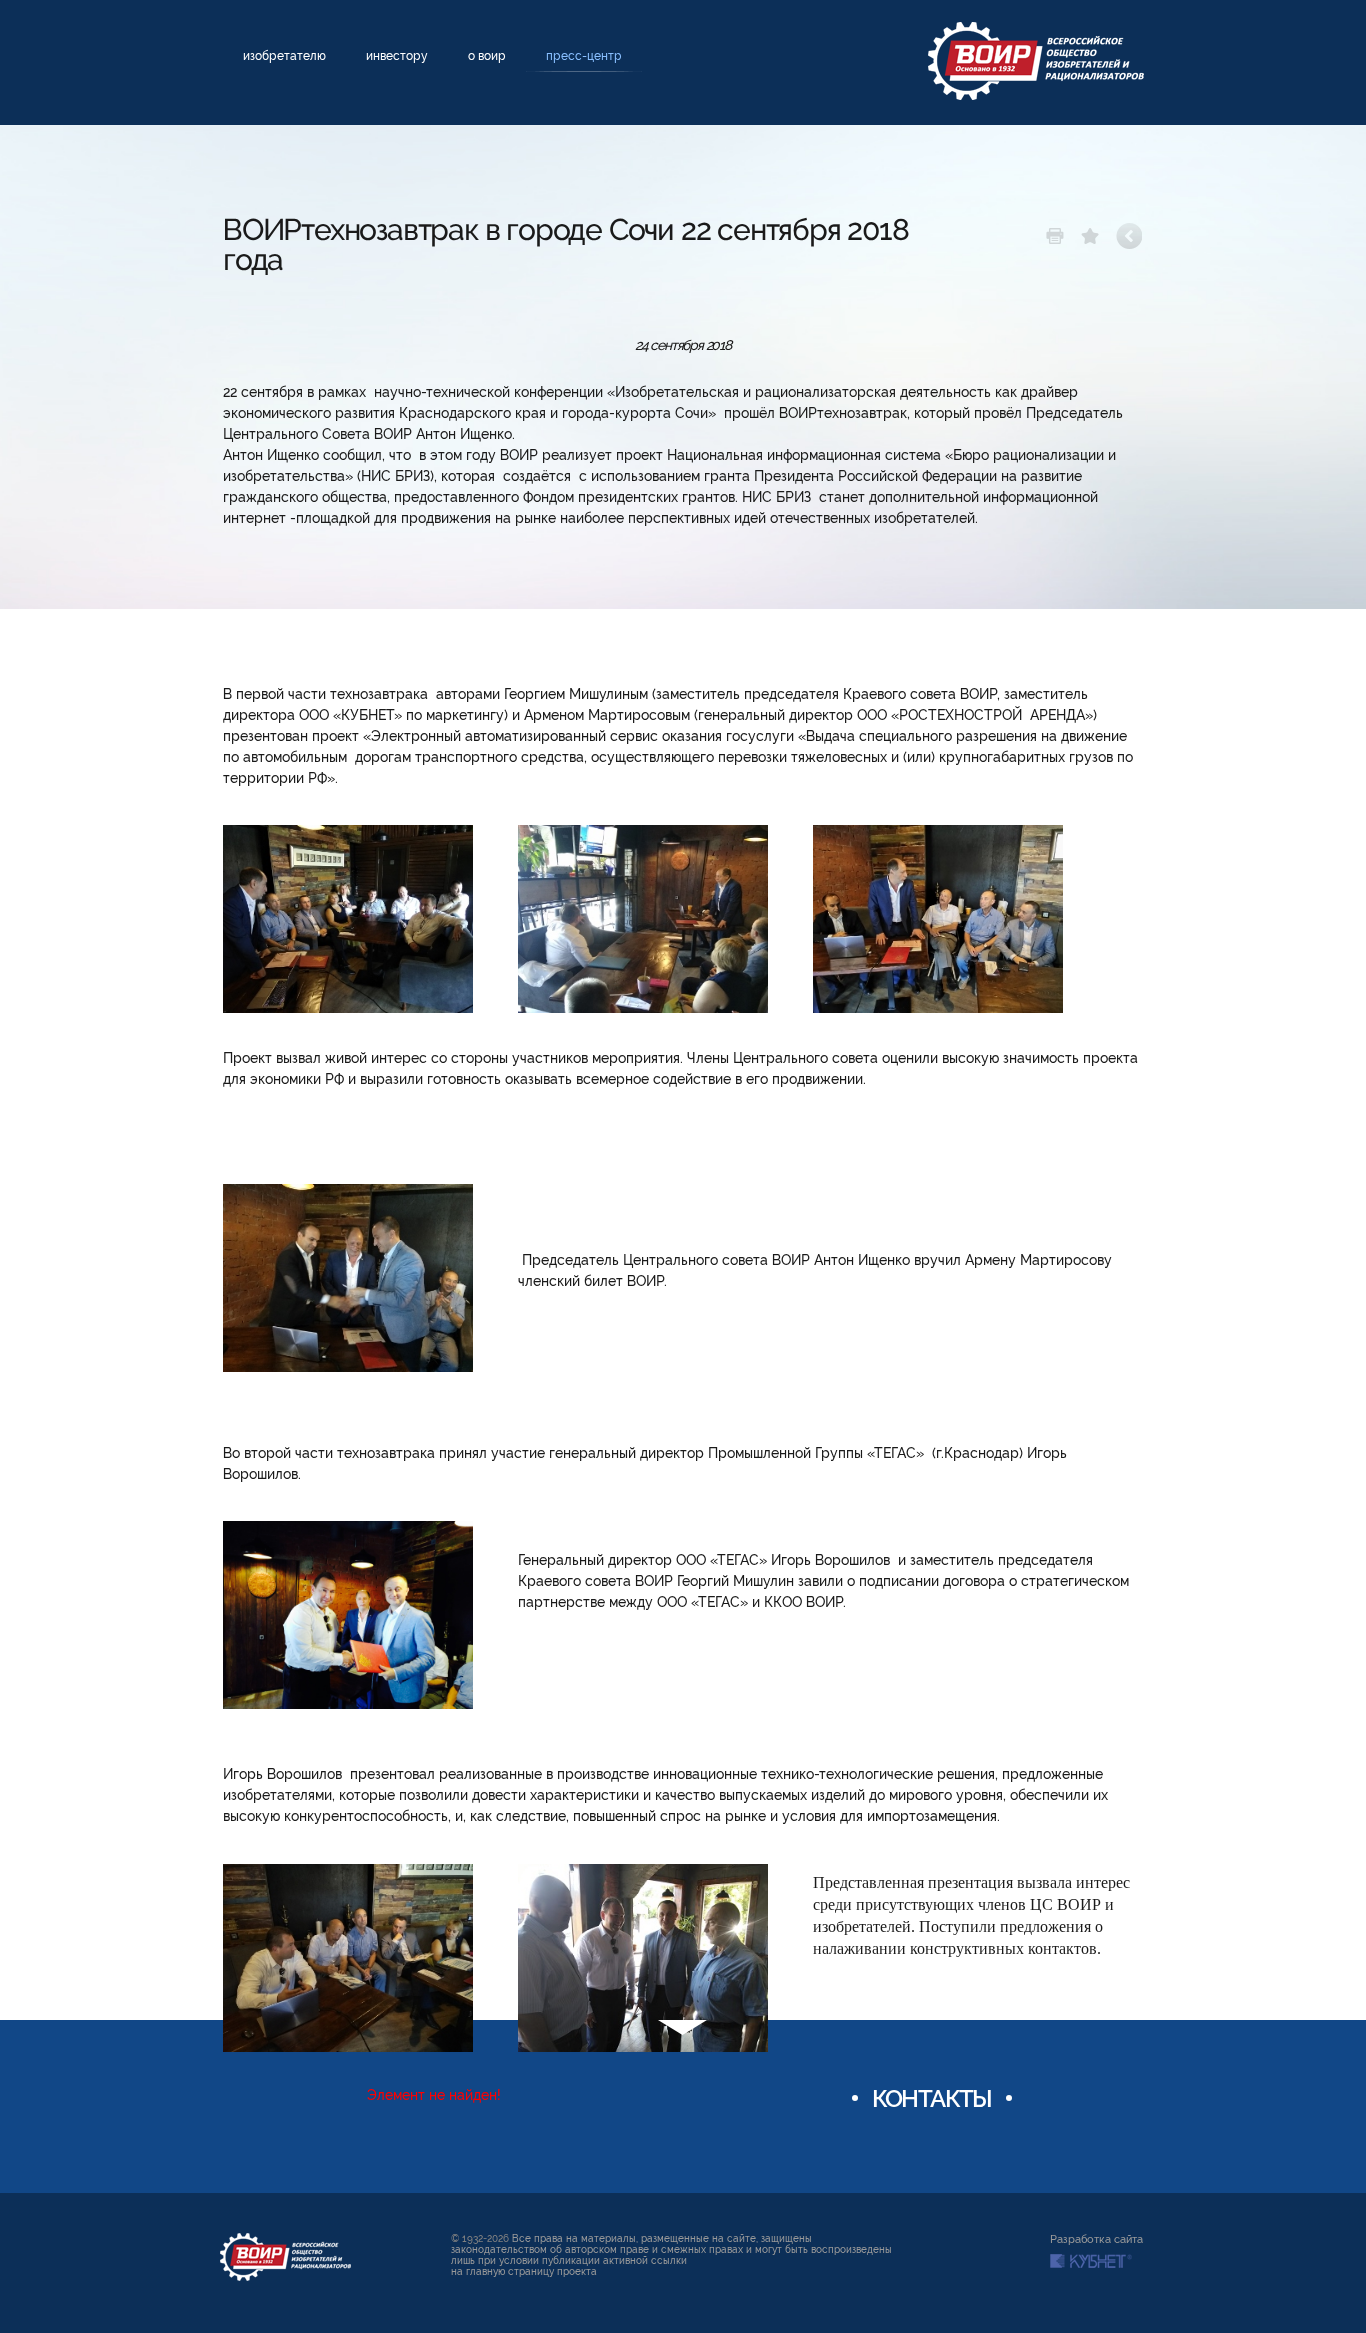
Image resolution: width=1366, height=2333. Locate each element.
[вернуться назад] (1129, 236)
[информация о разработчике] (1091, 2261)
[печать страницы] (1055, 236)
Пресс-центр (584, 56)
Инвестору (397, 56)
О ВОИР (487, 56)
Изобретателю (284, 56)
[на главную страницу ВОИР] (285, 2257)
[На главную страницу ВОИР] (1036, 61)
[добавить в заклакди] (1090, 236)
